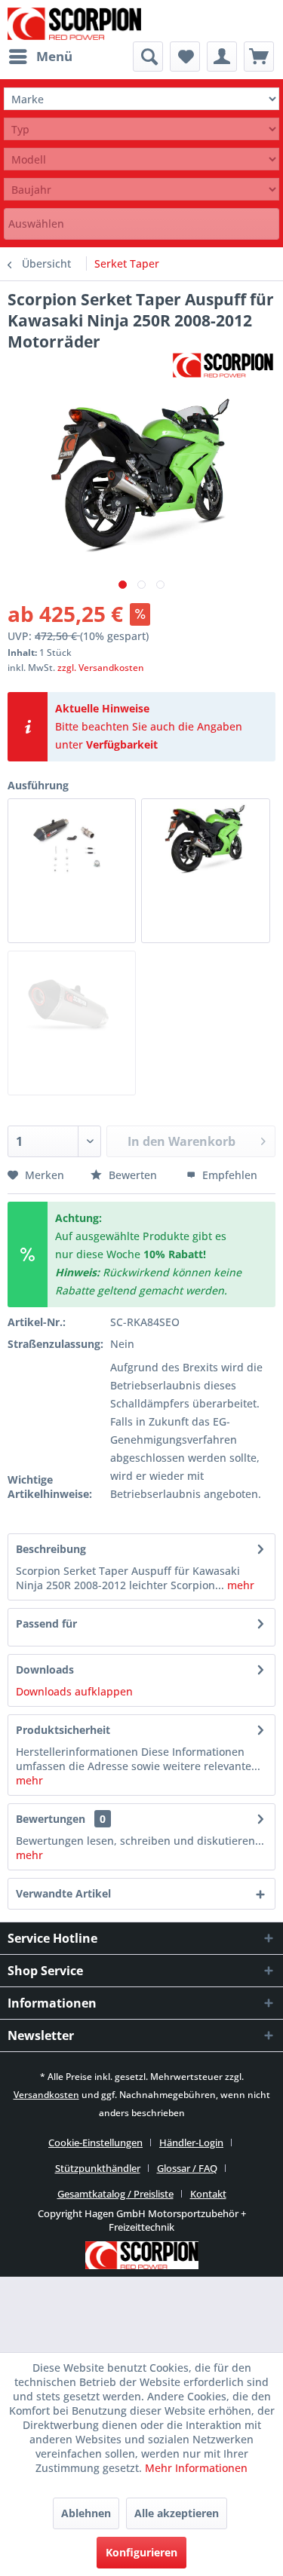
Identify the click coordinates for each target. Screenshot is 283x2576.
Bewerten (133, 1175)
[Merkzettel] (185, 57)
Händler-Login (191, 2143)
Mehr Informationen (196, 2468)
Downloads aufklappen (74, 1691)
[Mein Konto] (222, 57)
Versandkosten (46, 2095)
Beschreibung (51, 1549)
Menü (54, 56)
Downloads (45, 1669)
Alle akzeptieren (177, 2513)
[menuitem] (40, 57)
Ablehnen (86, 2513)
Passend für (46, 1623)
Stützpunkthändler (98, 2168)
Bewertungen (51, 1819)
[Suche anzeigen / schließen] (148, 57)
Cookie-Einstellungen (95, 2143)
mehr (239, 1585)
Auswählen (36, 224)
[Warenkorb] (259, 57)
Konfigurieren (141, 2552)
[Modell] (141, 159)
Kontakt (208, 2194)
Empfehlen (228, 1175)
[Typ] (141, 129)
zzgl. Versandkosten (101, 668)
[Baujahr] (141, 190)
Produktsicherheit (63, 1730)
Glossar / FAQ (187, 2168)
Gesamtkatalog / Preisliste (115, 2194)
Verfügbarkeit (122, 744)
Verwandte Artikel (63, 1893)
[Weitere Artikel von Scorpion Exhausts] (223, 365)
